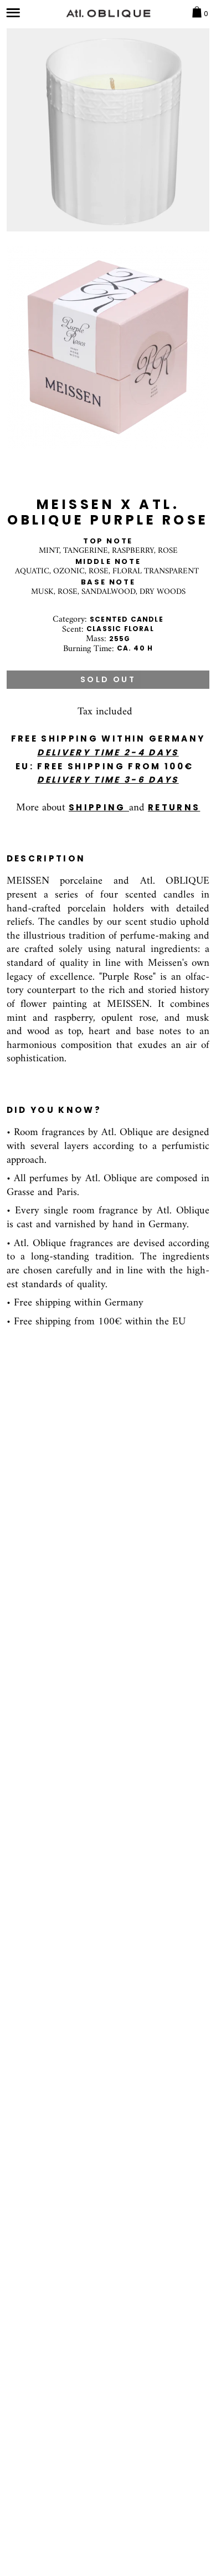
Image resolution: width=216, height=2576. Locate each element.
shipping (99, 807)
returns (174, 807)
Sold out (108, 679)
